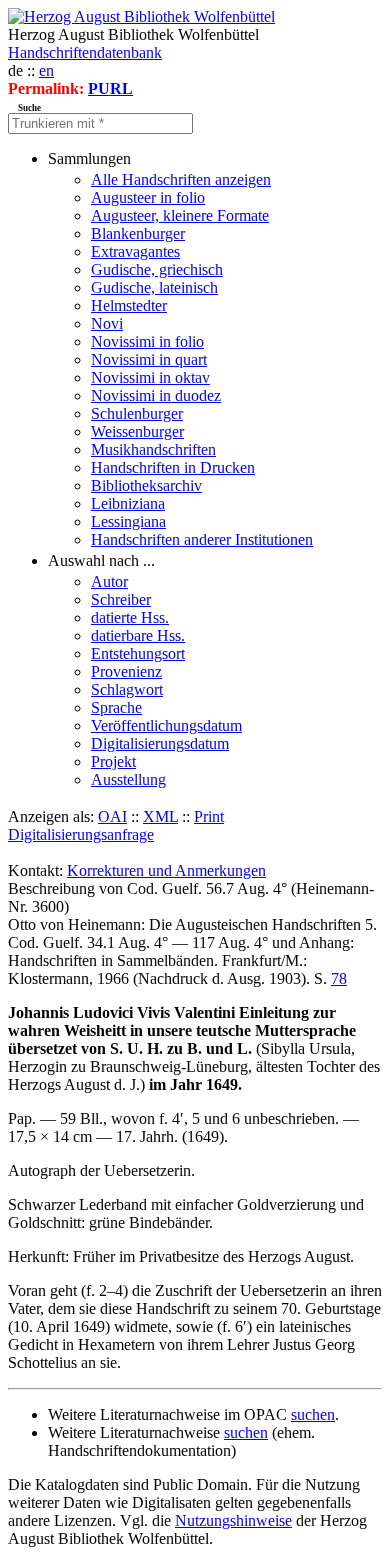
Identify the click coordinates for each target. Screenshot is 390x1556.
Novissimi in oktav (150, 377)
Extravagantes (135, 251)
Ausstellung (128, 779)
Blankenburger (138, 233)
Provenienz (126, 671)
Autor (109, 581)
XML (160, 816)
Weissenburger (137, 431)
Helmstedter (129, 305)
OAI (112, 816)
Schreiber (121, 599)
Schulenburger (137, 413)
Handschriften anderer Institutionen (202, 539)
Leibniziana (128, 503)
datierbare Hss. (138, 635)
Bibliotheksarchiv (146, 485)
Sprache (116, 707)
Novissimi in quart (149, 359)
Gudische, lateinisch (154, 287)
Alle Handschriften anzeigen (181, 179)
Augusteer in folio (148, 197)
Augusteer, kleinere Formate (180, 215)
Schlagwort (127, 689)
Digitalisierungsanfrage (81, 834)
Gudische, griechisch (157, 269)
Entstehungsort (138, 653)
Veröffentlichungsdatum (166, 725)
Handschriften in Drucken (173, 467)
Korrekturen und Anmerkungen (166, 870)
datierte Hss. (130, 617)
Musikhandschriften (153, 449)
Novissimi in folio (147, 341)
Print (209, 816)
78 (339, 978)
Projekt (113, 761)
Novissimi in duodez (156, 395)
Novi (107, 323)
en (46, 70)
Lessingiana (128, 521)
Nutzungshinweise (233, 1520)
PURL (110, 88)
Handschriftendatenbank (85, 52)
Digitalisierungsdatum (160, 743)
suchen (313, 1414)
